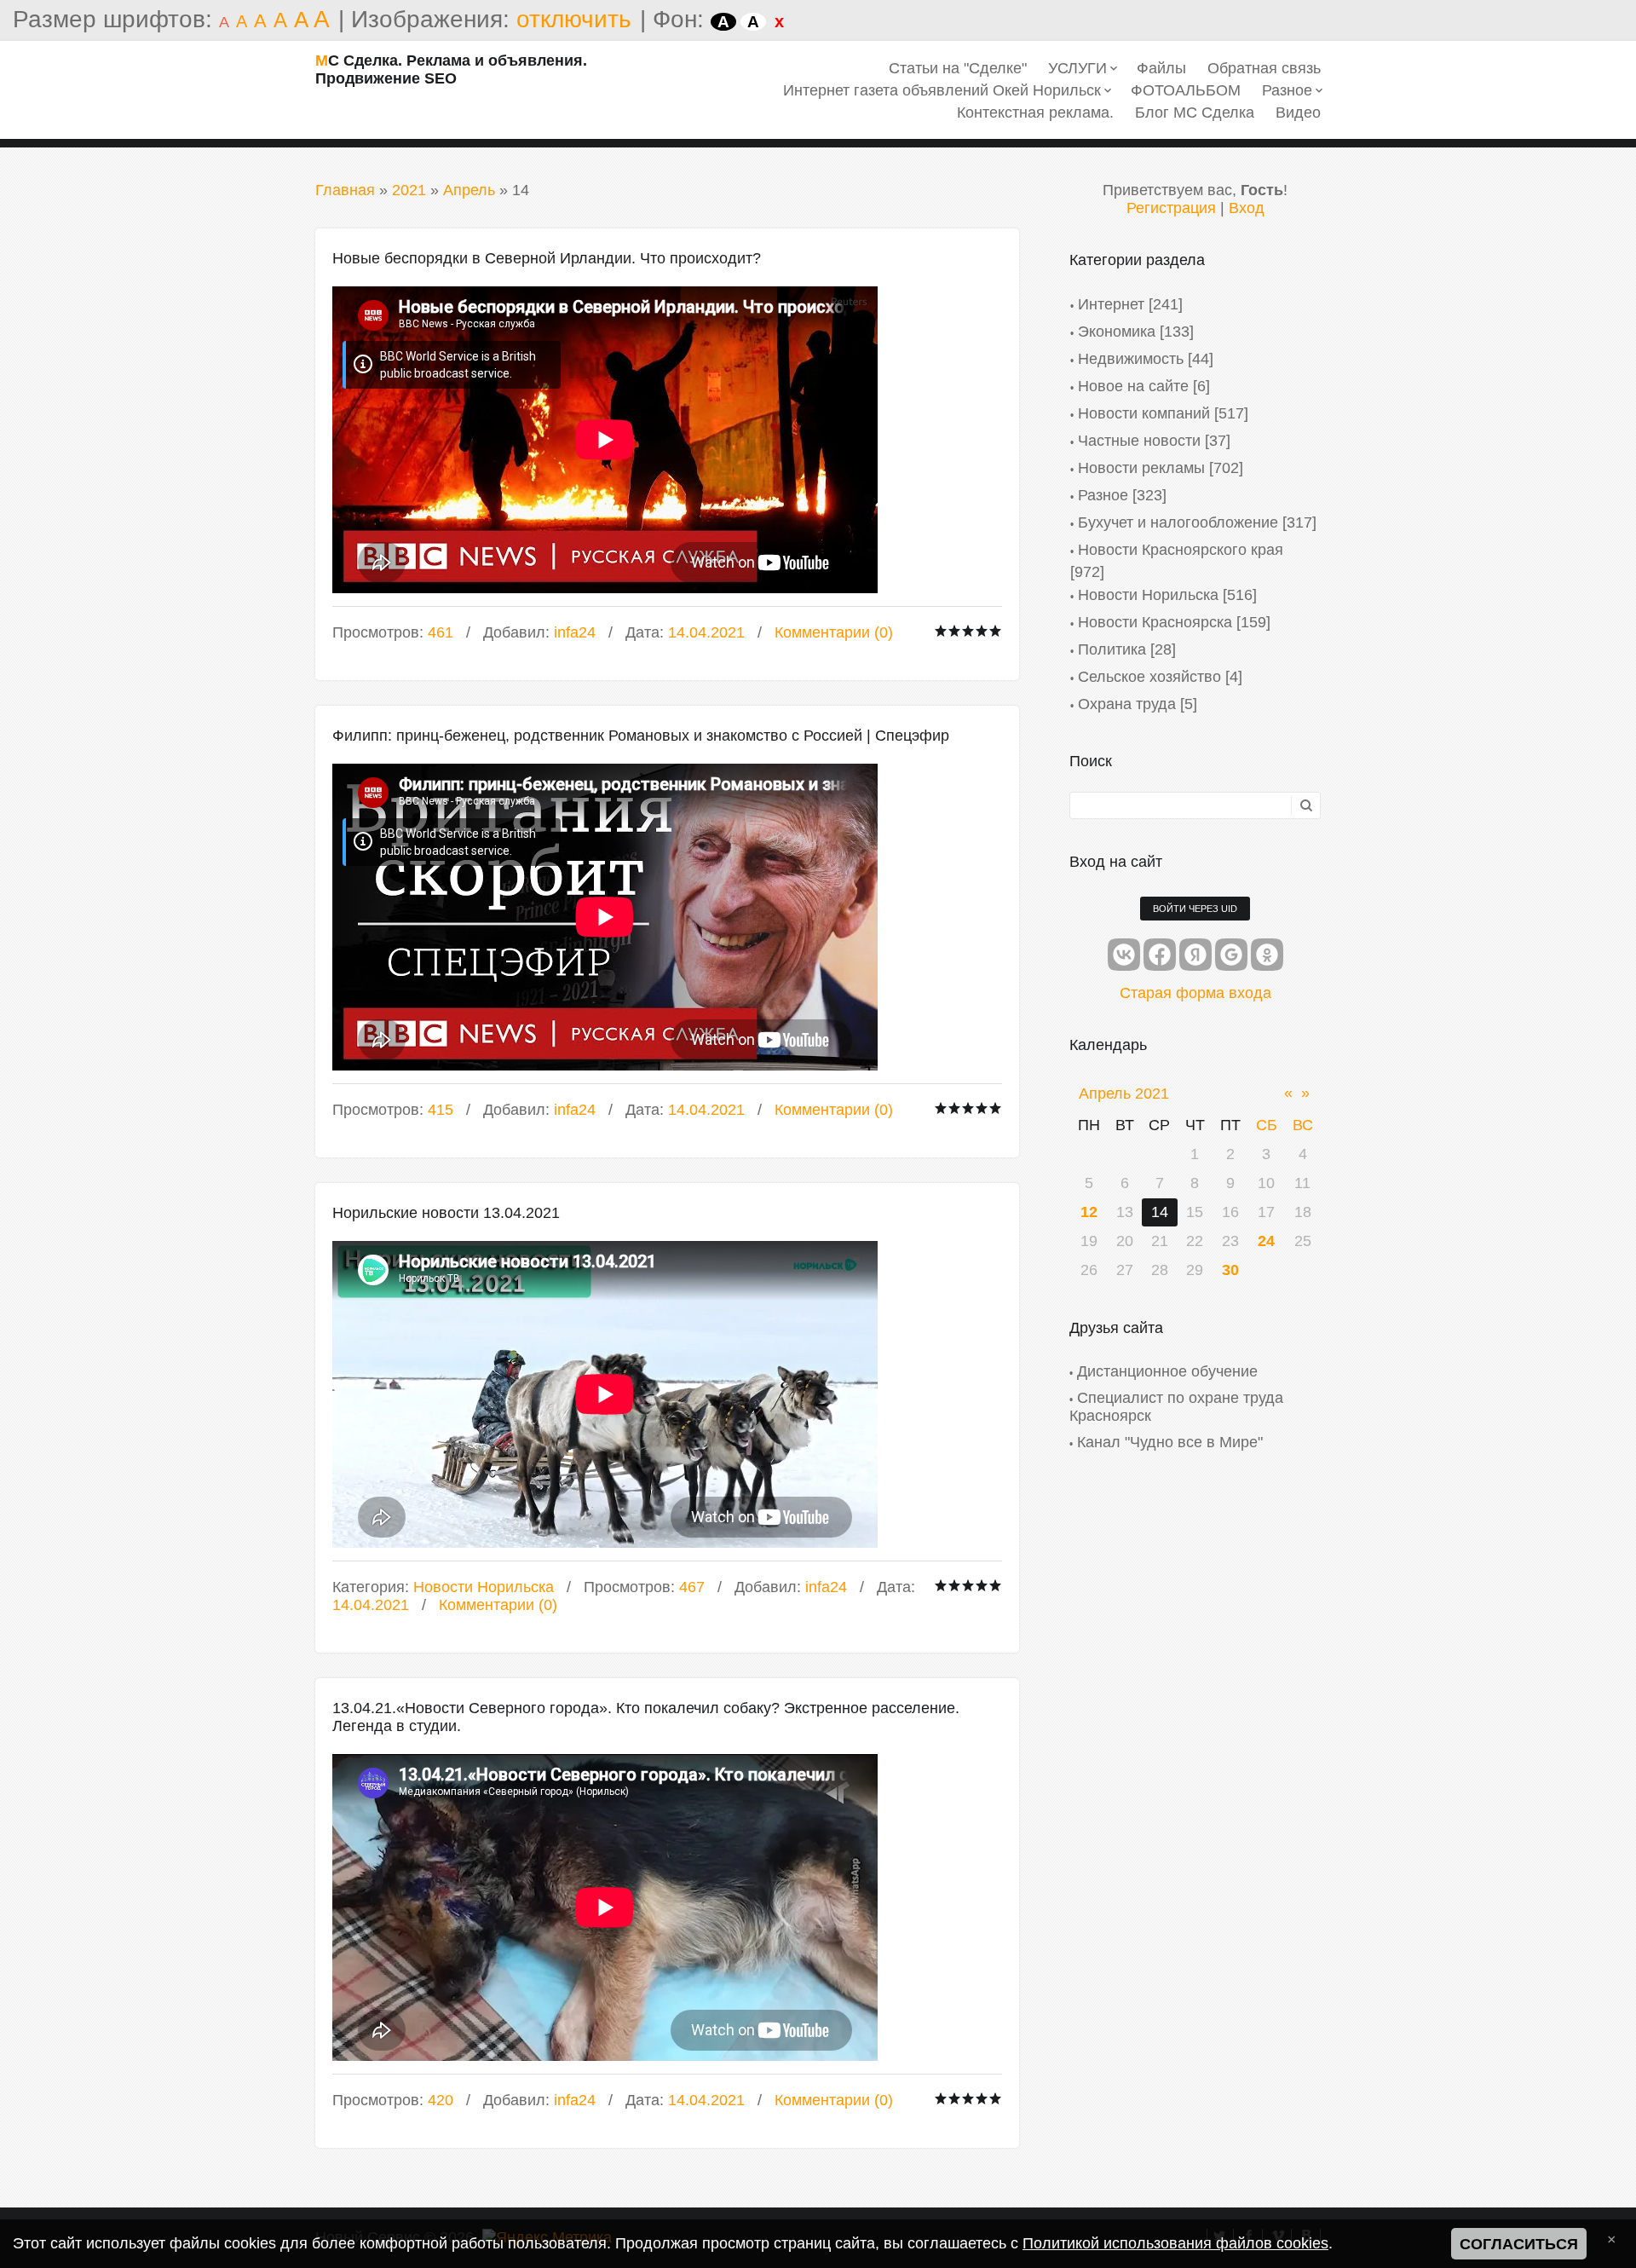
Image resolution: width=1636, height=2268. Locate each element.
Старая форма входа (1195, 993)
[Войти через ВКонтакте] (1124, 955)
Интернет (1111, 304)
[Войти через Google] (1231, 955)
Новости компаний (1144, 413)
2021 (409, 190)
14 (1160, 1212)
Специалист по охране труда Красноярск (1176, 1407)
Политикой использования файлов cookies (1175, 2243)
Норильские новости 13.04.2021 (446, 1213)
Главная (345, 190)
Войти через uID (1195, 909)
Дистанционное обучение (1167, 1371)
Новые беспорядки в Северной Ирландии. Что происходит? (547, 258)
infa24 (575, 632)
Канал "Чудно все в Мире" (1170, 1442)
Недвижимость (1131, 359)
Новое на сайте (1133, 386)
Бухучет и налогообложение (1178, 522)
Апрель (469, 190)
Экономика (1117, 332)
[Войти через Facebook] (1160, 955)
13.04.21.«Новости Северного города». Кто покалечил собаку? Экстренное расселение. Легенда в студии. (646, 1717)
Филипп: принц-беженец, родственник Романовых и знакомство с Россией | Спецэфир (641, 736)
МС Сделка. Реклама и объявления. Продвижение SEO (451, 69)
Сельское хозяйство (1149, 677)
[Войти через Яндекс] (1195, 955)
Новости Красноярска (1155, 622)
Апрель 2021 (1124, 1094)
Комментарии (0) (834, 632)
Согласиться (1519, 2244)
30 (1230, 1270)
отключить (574, 19)
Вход (1247, 208)
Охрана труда (1127, 704)
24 (1266, 1241)
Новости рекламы (1141, 468)
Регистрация (1171, 208)
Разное (1103, 495)
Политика (1112, 649)
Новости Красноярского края (1181, 550)
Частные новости (1139, 441)
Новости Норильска (484, 1587)
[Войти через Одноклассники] (1267, 955)
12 (1089, 1212)
